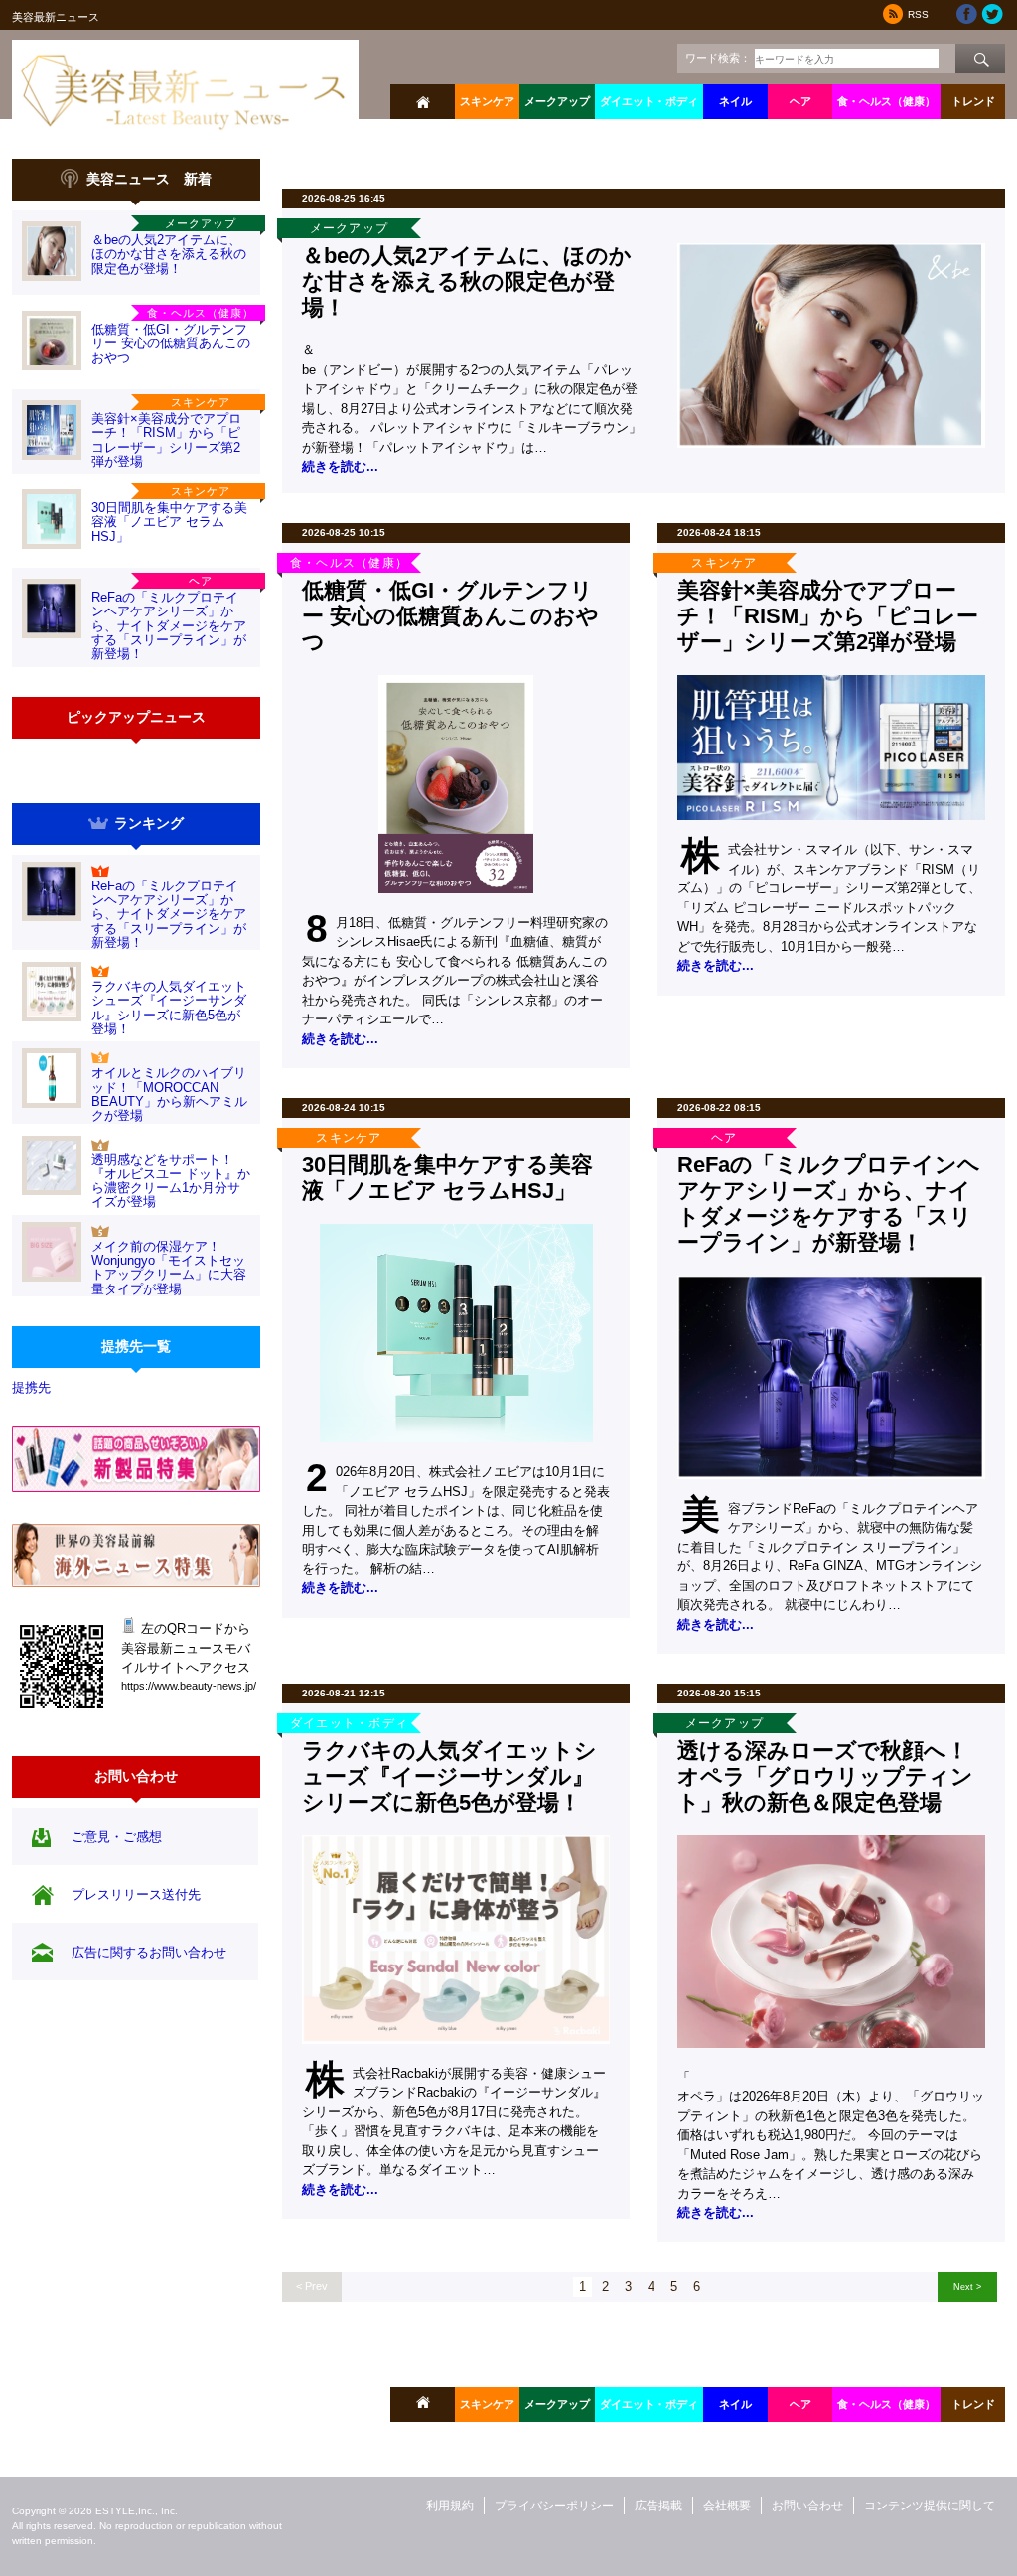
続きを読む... (340, 466)
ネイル (735, 101)
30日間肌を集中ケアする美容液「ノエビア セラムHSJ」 (169, 522)
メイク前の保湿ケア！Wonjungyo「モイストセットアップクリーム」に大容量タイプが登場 (169, 1268)
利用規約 (450, 2506)
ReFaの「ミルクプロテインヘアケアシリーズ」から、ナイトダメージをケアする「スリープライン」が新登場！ (169, 625)
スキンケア (487, 101)
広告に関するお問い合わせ (149, 1952)
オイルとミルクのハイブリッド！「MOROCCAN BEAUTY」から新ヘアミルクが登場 (169, 1094)
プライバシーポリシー (554, 2506)
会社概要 (727, 2506)
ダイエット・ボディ (649, 101)
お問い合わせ (807, 2506)
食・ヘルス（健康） (886, 101)
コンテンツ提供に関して (930, 2506)
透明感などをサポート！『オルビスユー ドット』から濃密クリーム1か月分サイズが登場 (171, 1181)
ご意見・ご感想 (117, 1837)
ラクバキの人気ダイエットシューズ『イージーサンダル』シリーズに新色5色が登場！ (169, 1008)
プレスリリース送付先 (136, 1895)
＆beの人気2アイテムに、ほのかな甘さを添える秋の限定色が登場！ (169, 254)
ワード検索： (718, 58)
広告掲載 (658, 2506)
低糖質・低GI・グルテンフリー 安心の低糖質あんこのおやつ (171, 343)
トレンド (973, 101)
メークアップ (557, 101)
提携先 (31, 1387)
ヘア (800, 101)
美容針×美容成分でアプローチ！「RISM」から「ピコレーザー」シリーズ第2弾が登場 (166, 440)
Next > (967, 2287)
